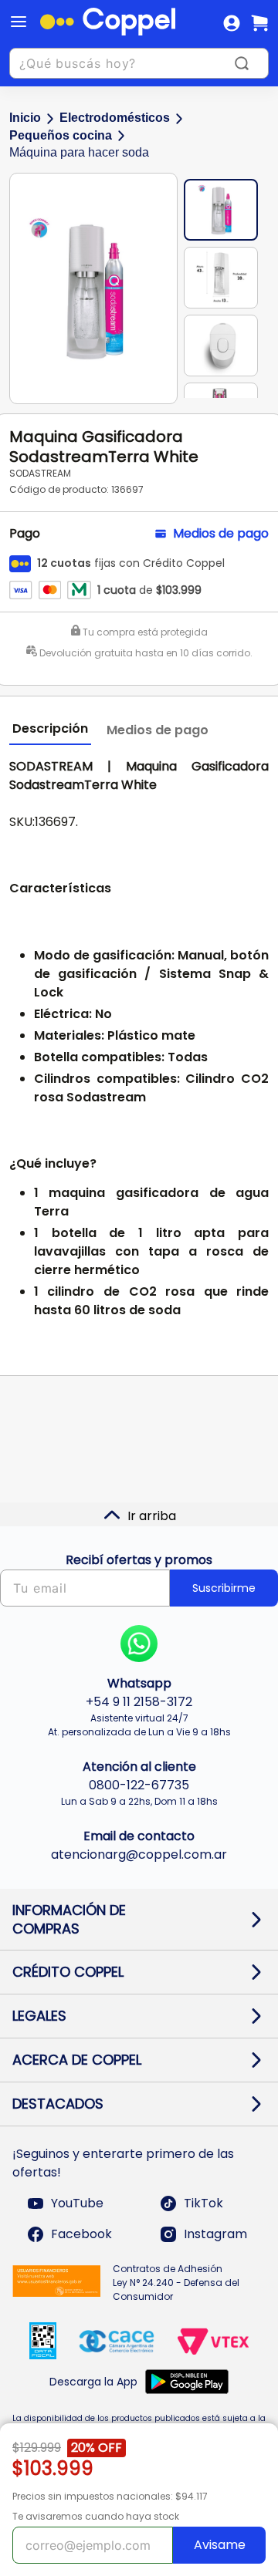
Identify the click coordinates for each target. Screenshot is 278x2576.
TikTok (203, 2203)
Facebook (81, 2234)
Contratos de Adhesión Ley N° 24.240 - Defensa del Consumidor (176, 2283)
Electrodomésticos (115, 118)
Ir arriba (152, 1516)
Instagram (215, 2234)
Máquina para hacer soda (79, 152)
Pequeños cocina (61, 135)
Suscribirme (224, 1588)
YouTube (77, 2203)
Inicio (25, 118)
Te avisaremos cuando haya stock (96, 2516)
